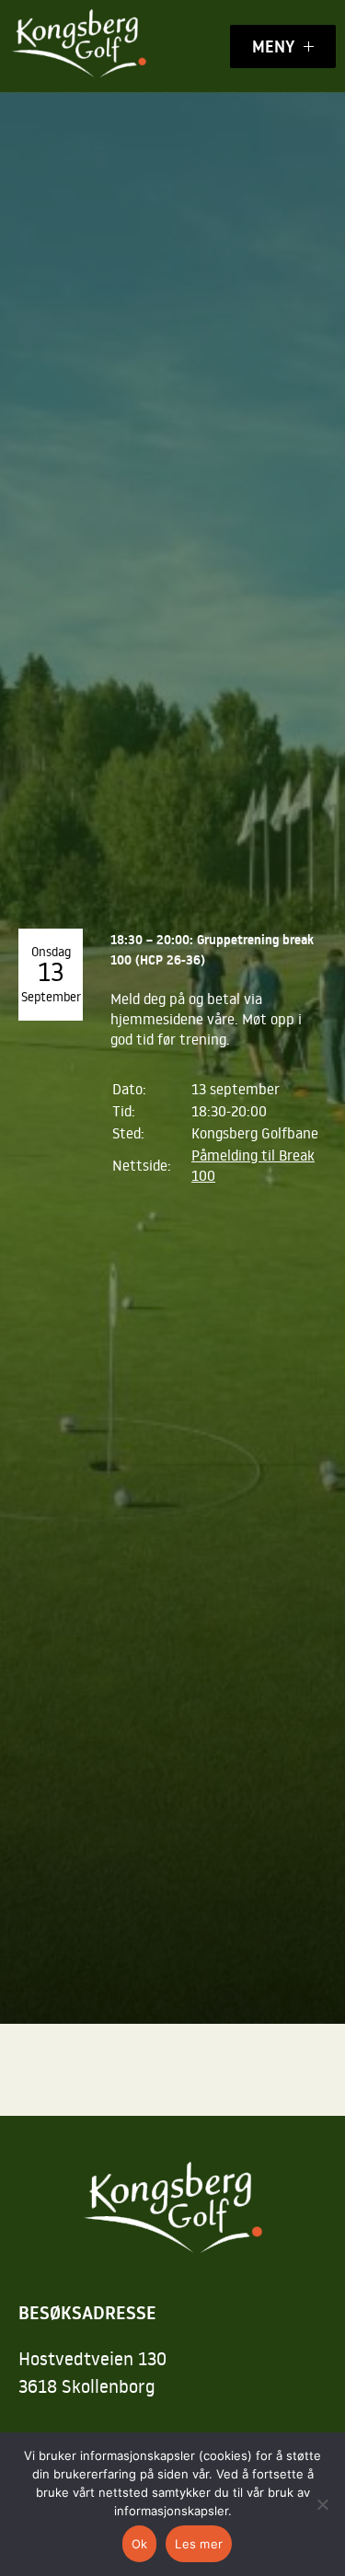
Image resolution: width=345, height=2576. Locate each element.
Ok (140, 2544)
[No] (322, 2504)
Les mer (199, 2544)
